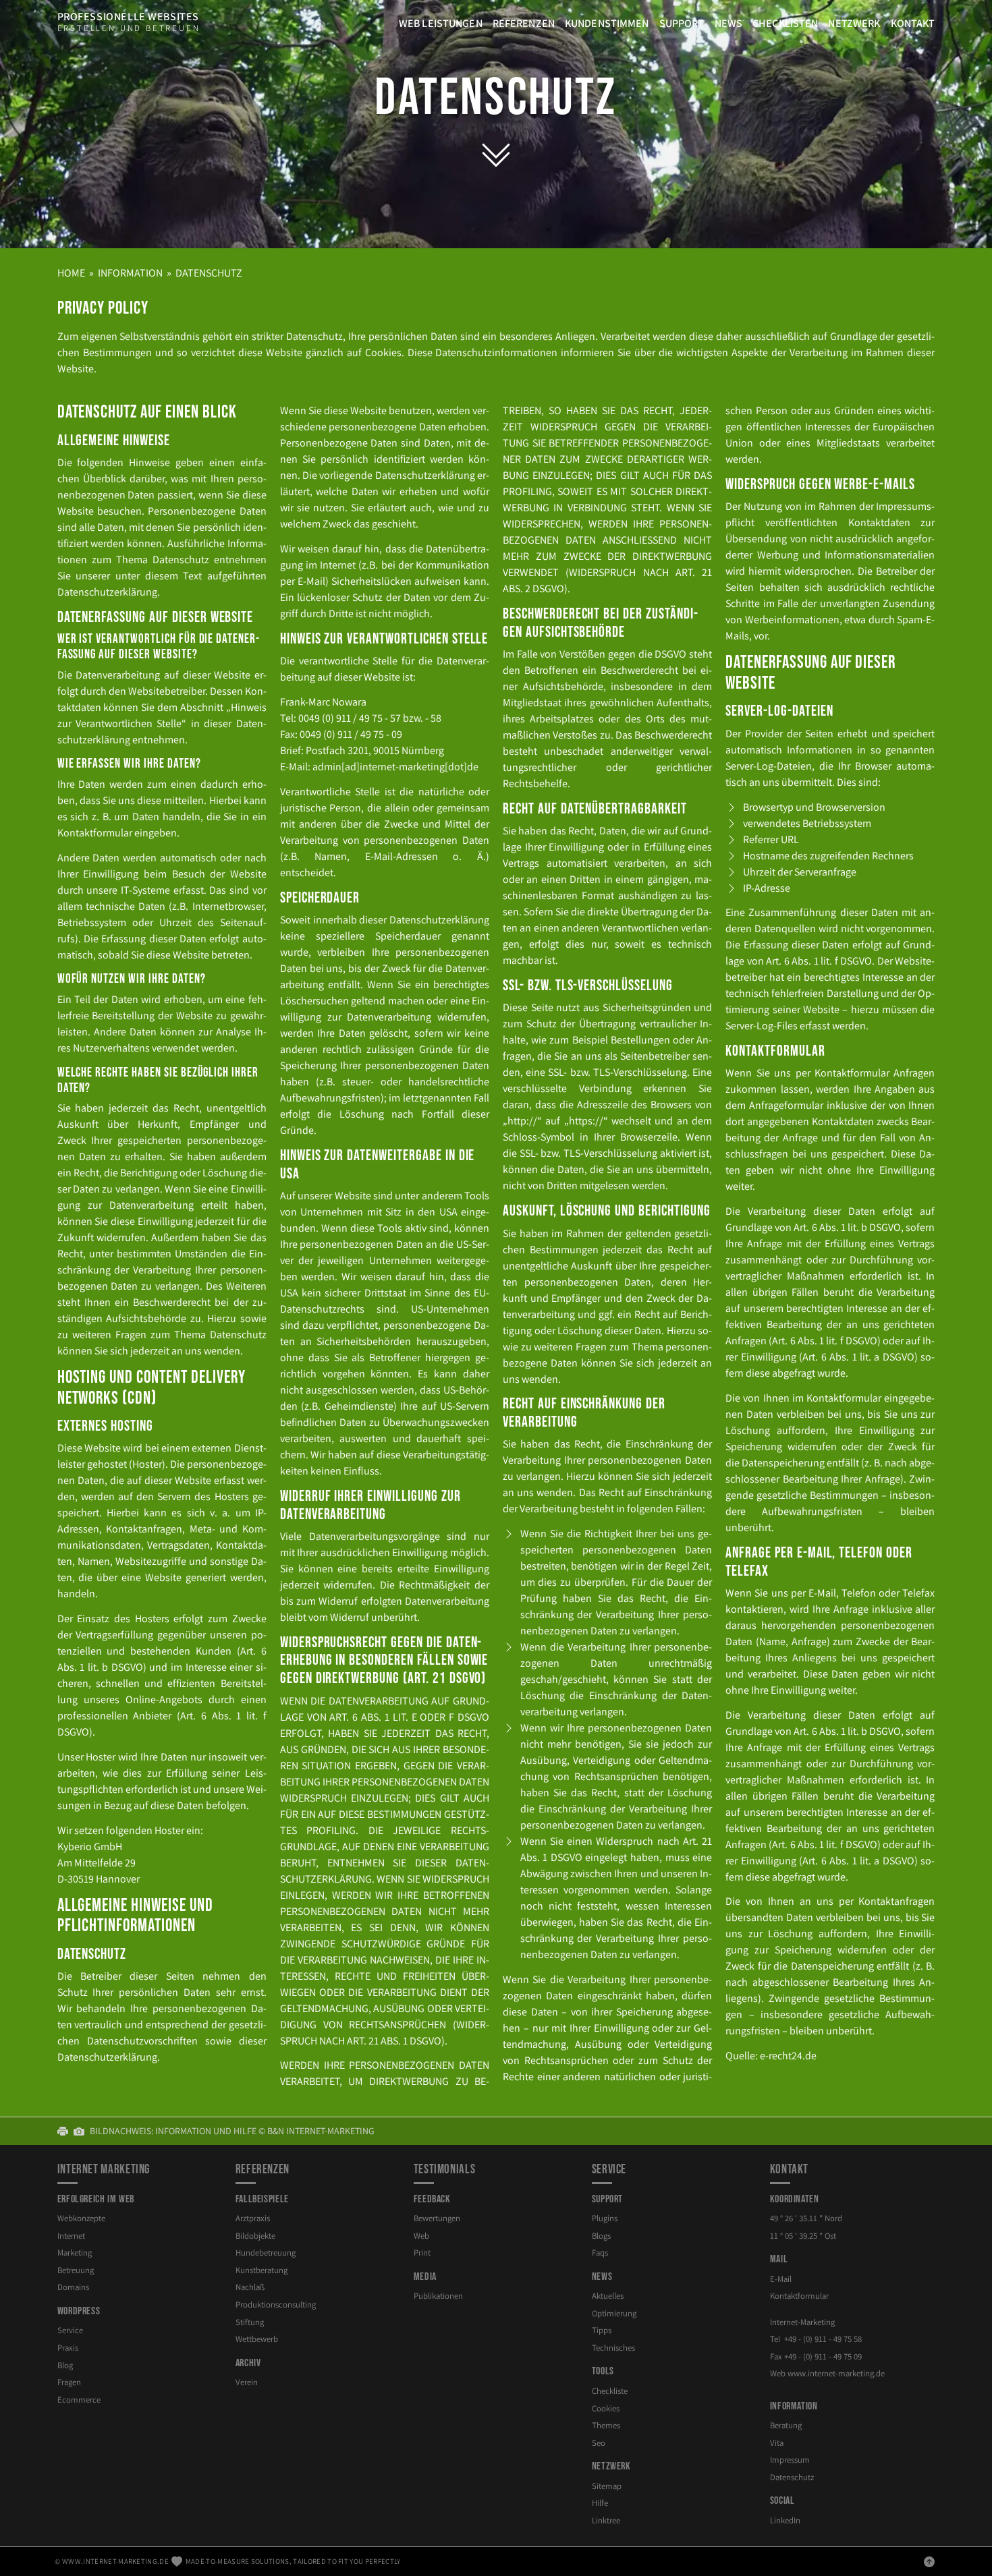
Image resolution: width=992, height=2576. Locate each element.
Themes (606, 2425)
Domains (73, 2287)
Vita (777, 2443)
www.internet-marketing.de (115, 2561)
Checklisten (785, 23)
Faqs (600, 2253)
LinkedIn (785, 2520)
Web (421, 2236)
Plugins (605, 2218)
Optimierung (614, 2313)
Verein (247, 2382)
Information (130, 273)
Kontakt (913, 23)
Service (70, 2330)
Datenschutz (496, 98)
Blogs (601, 2236)
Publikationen (438, 2296)
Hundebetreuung (266, 2253)
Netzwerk (854, 23)
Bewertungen (437, 2218)
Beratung (786, 2425)
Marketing (75, 2253)
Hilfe (600, 2503)
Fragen (69, 2382)
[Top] (929, 2561)
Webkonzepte (81, 2218)
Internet (71, 2236)
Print (422, 2253)
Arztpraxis (253, 2218)
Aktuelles (608, 2296)
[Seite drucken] (65, 2131)
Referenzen (524, 23)
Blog (65, 2365)
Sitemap (607, 2486)
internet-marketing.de (836, 2373)
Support (682, 23)
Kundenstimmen (607, 23)
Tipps (602, 2330)
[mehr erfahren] (496, 153)
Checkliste (610, 2391)
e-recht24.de (788, 2056)
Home (71, 273)
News (729, 23)
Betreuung (76, 2270)
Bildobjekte (255, 2236)
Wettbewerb (257, 2339)
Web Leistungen (441, 23)
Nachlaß (250, 2287)
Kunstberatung (261, 2270)
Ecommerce (79, 2400)
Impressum (790, 2460)
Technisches (613, 2348)
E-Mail (781, 2279)
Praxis (68, 2348)
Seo (599, 2443)
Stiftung (250, 2322)
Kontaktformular (799, 2296)
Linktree (606, 2520)
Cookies (606, 2408)
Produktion (276, 2305)
